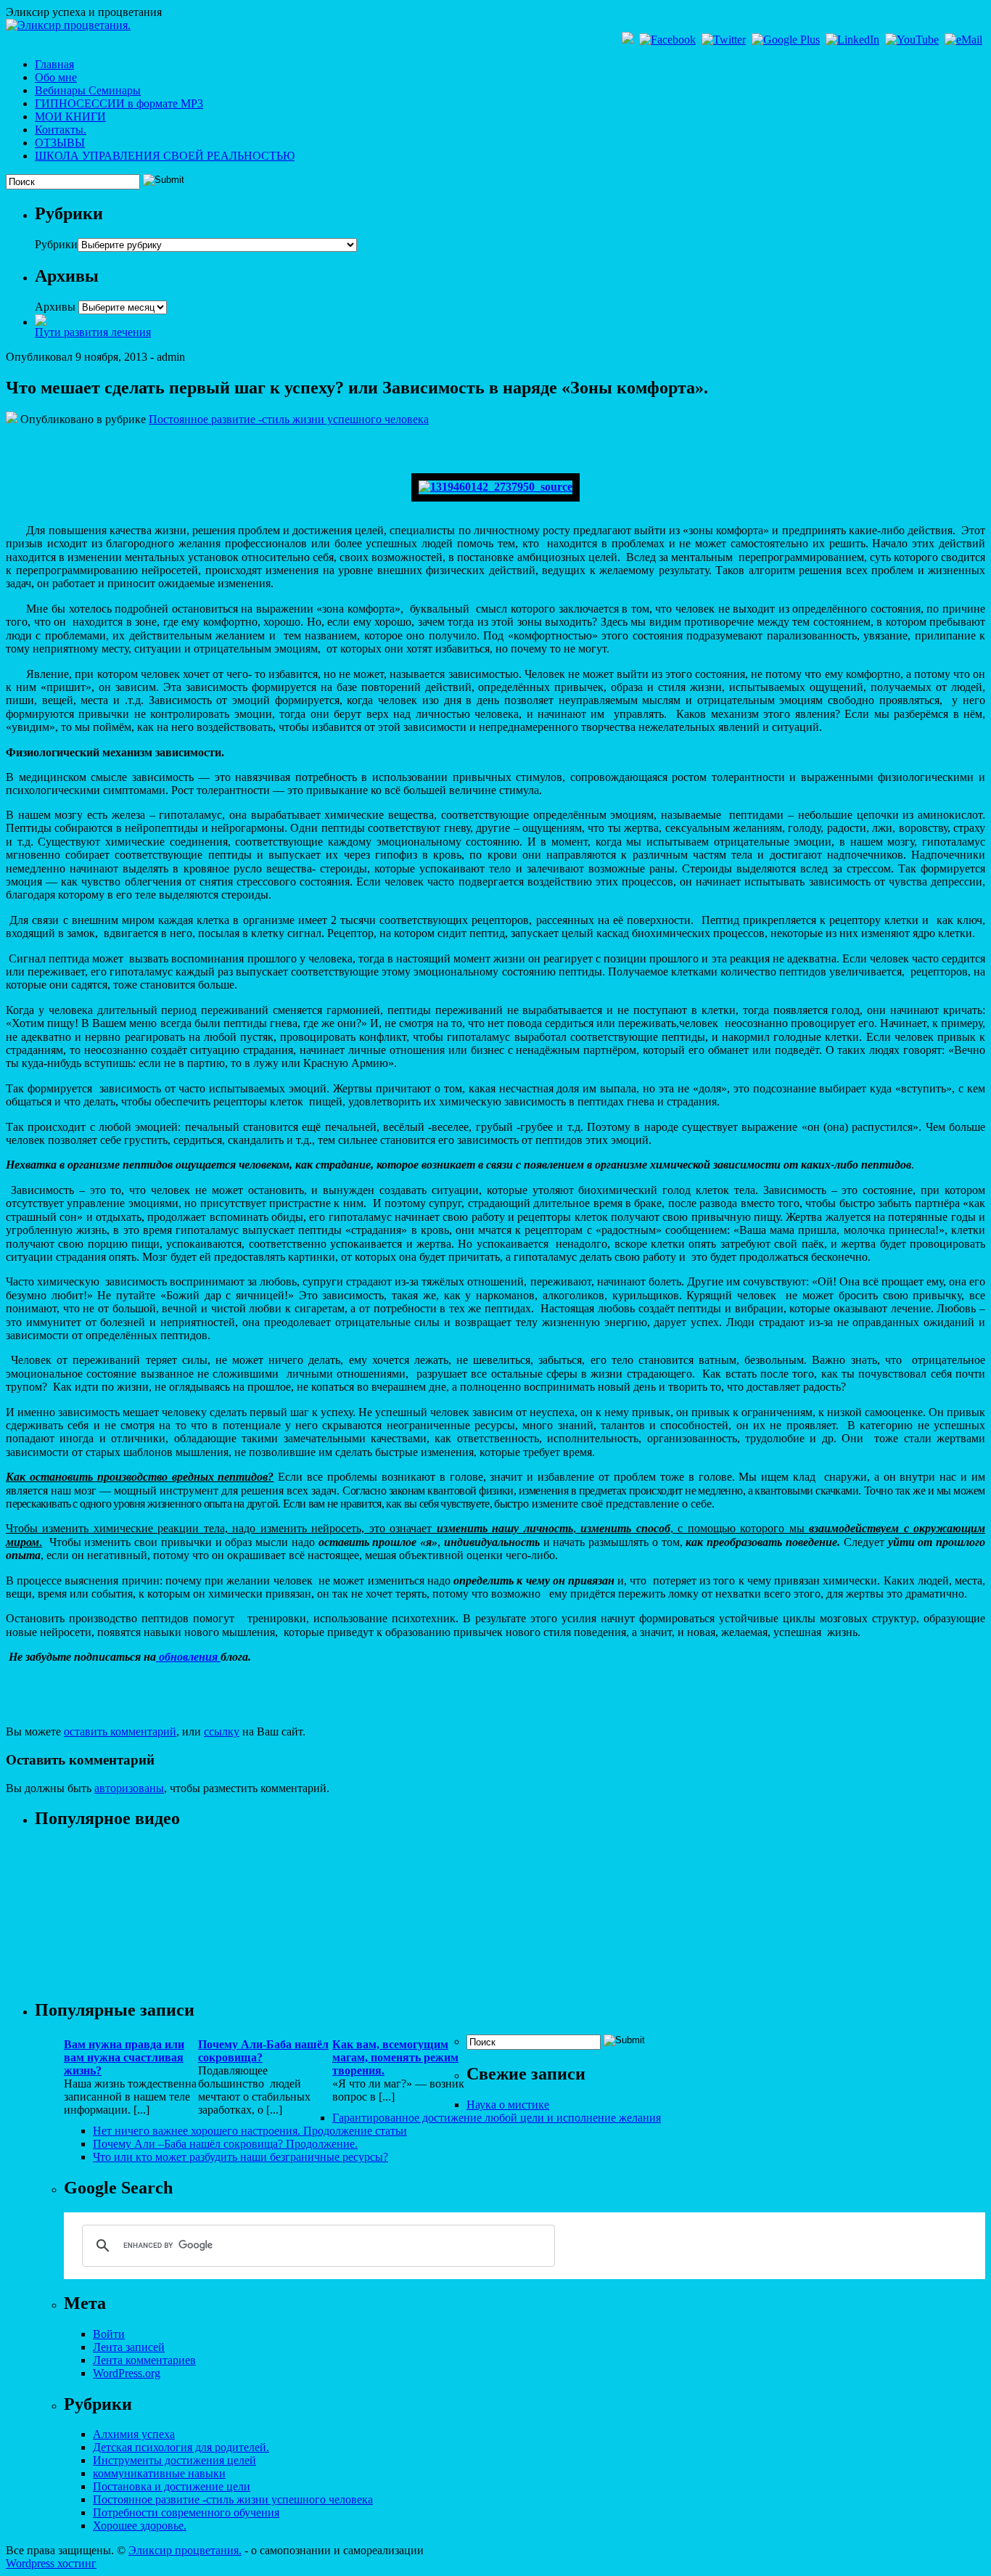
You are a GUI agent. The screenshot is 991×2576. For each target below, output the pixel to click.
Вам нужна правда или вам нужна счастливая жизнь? (124, 2057)
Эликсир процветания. (185, 2550)
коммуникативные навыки (159, 2473)
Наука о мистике (508, 2105)
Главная (54, 64)
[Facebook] (669, 40)
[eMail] (965, 40)
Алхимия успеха (134, 2434)
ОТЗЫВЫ (60, 143)
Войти (109, 2334)
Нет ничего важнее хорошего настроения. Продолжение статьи (250, 2131)
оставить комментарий (120, 1731)
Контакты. (61, 130)
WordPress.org (127, 2373)
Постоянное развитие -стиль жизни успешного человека (289, 419)
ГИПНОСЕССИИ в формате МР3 (119, 103)
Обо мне (56, 77)
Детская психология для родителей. (181, 2447)
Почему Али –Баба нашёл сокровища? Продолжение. (225, 2144)
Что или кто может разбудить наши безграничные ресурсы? (240, 2157)
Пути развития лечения (93, 332)
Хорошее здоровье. (140, 2526)
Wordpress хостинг (51, 2563)
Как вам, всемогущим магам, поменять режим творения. (395, 2057)
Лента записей (129, 2347)
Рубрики (56, 244)
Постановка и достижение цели (172, 2486)
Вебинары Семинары (88, 90)
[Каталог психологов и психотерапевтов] (41, 322)
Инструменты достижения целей (174, 2460)
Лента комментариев (144, 2360)
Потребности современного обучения (186, 2512)
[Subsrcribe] (629, 40)
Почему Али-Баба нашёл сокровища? (263, 2051)
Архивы (55, 307)
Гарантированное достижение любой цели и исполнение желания (497, 2118)
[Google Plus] (787, 40)
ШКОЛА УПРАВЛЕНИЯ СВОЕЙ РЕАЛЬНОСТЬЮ (165, 156)
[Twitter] (725, 40)
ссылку (222, 1731)
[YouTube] (913, 40)
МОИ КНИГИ (70, 116)
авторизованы (129, 1788)
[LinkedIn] (854, 40)
